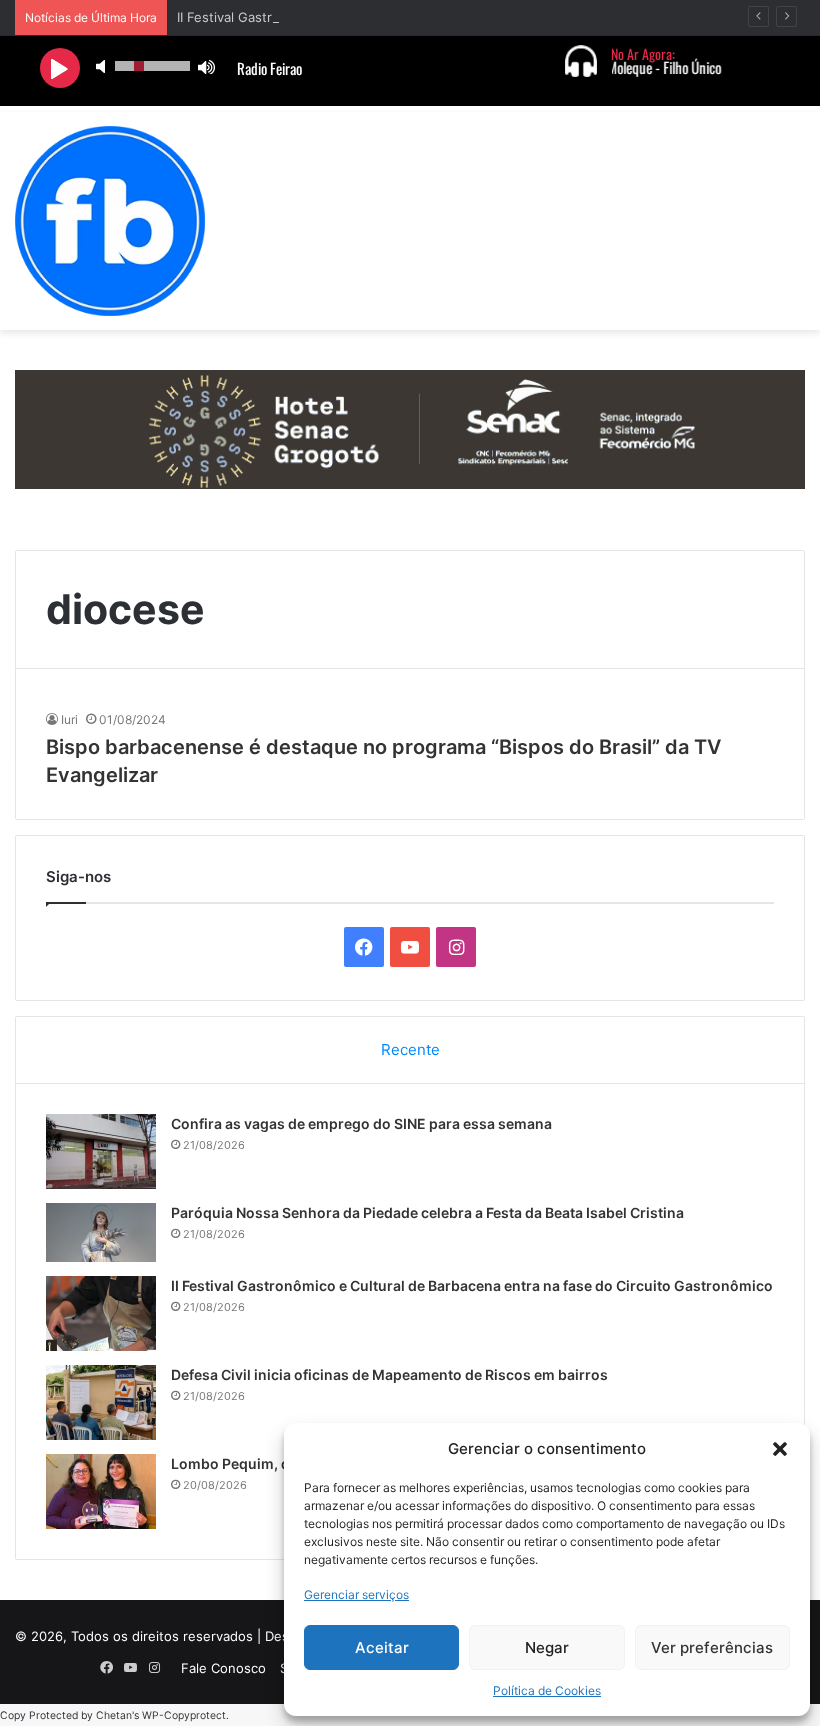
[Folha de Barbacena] (110, 221)
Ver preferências (712, 1647)
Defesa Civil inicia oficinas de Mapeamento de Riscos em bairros (389, 1374)
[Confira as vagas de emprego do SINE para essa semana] (101, 1151)
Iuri (69, 719)
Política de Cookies (547, 1690)
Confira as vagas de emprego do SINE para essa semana (361, 1123)
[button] (780, 1449)
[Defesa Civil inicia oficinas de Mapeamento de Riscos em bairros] (101, 1402)
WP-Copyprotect (184, 1715)
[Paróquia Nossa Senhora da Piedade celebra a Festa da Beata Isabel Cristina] (101, 1232)
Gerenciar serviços (356, 1594)
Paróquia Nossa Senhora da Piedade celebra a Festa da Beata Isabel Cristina (427, 1212)
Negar (547, 1647)
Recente (410, 1049)
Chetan (114, 1715)
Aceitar (382, 1647)
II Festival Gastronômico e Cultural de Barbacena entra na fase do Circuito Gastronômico (472, 1285)
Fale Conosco (223, 1668)
